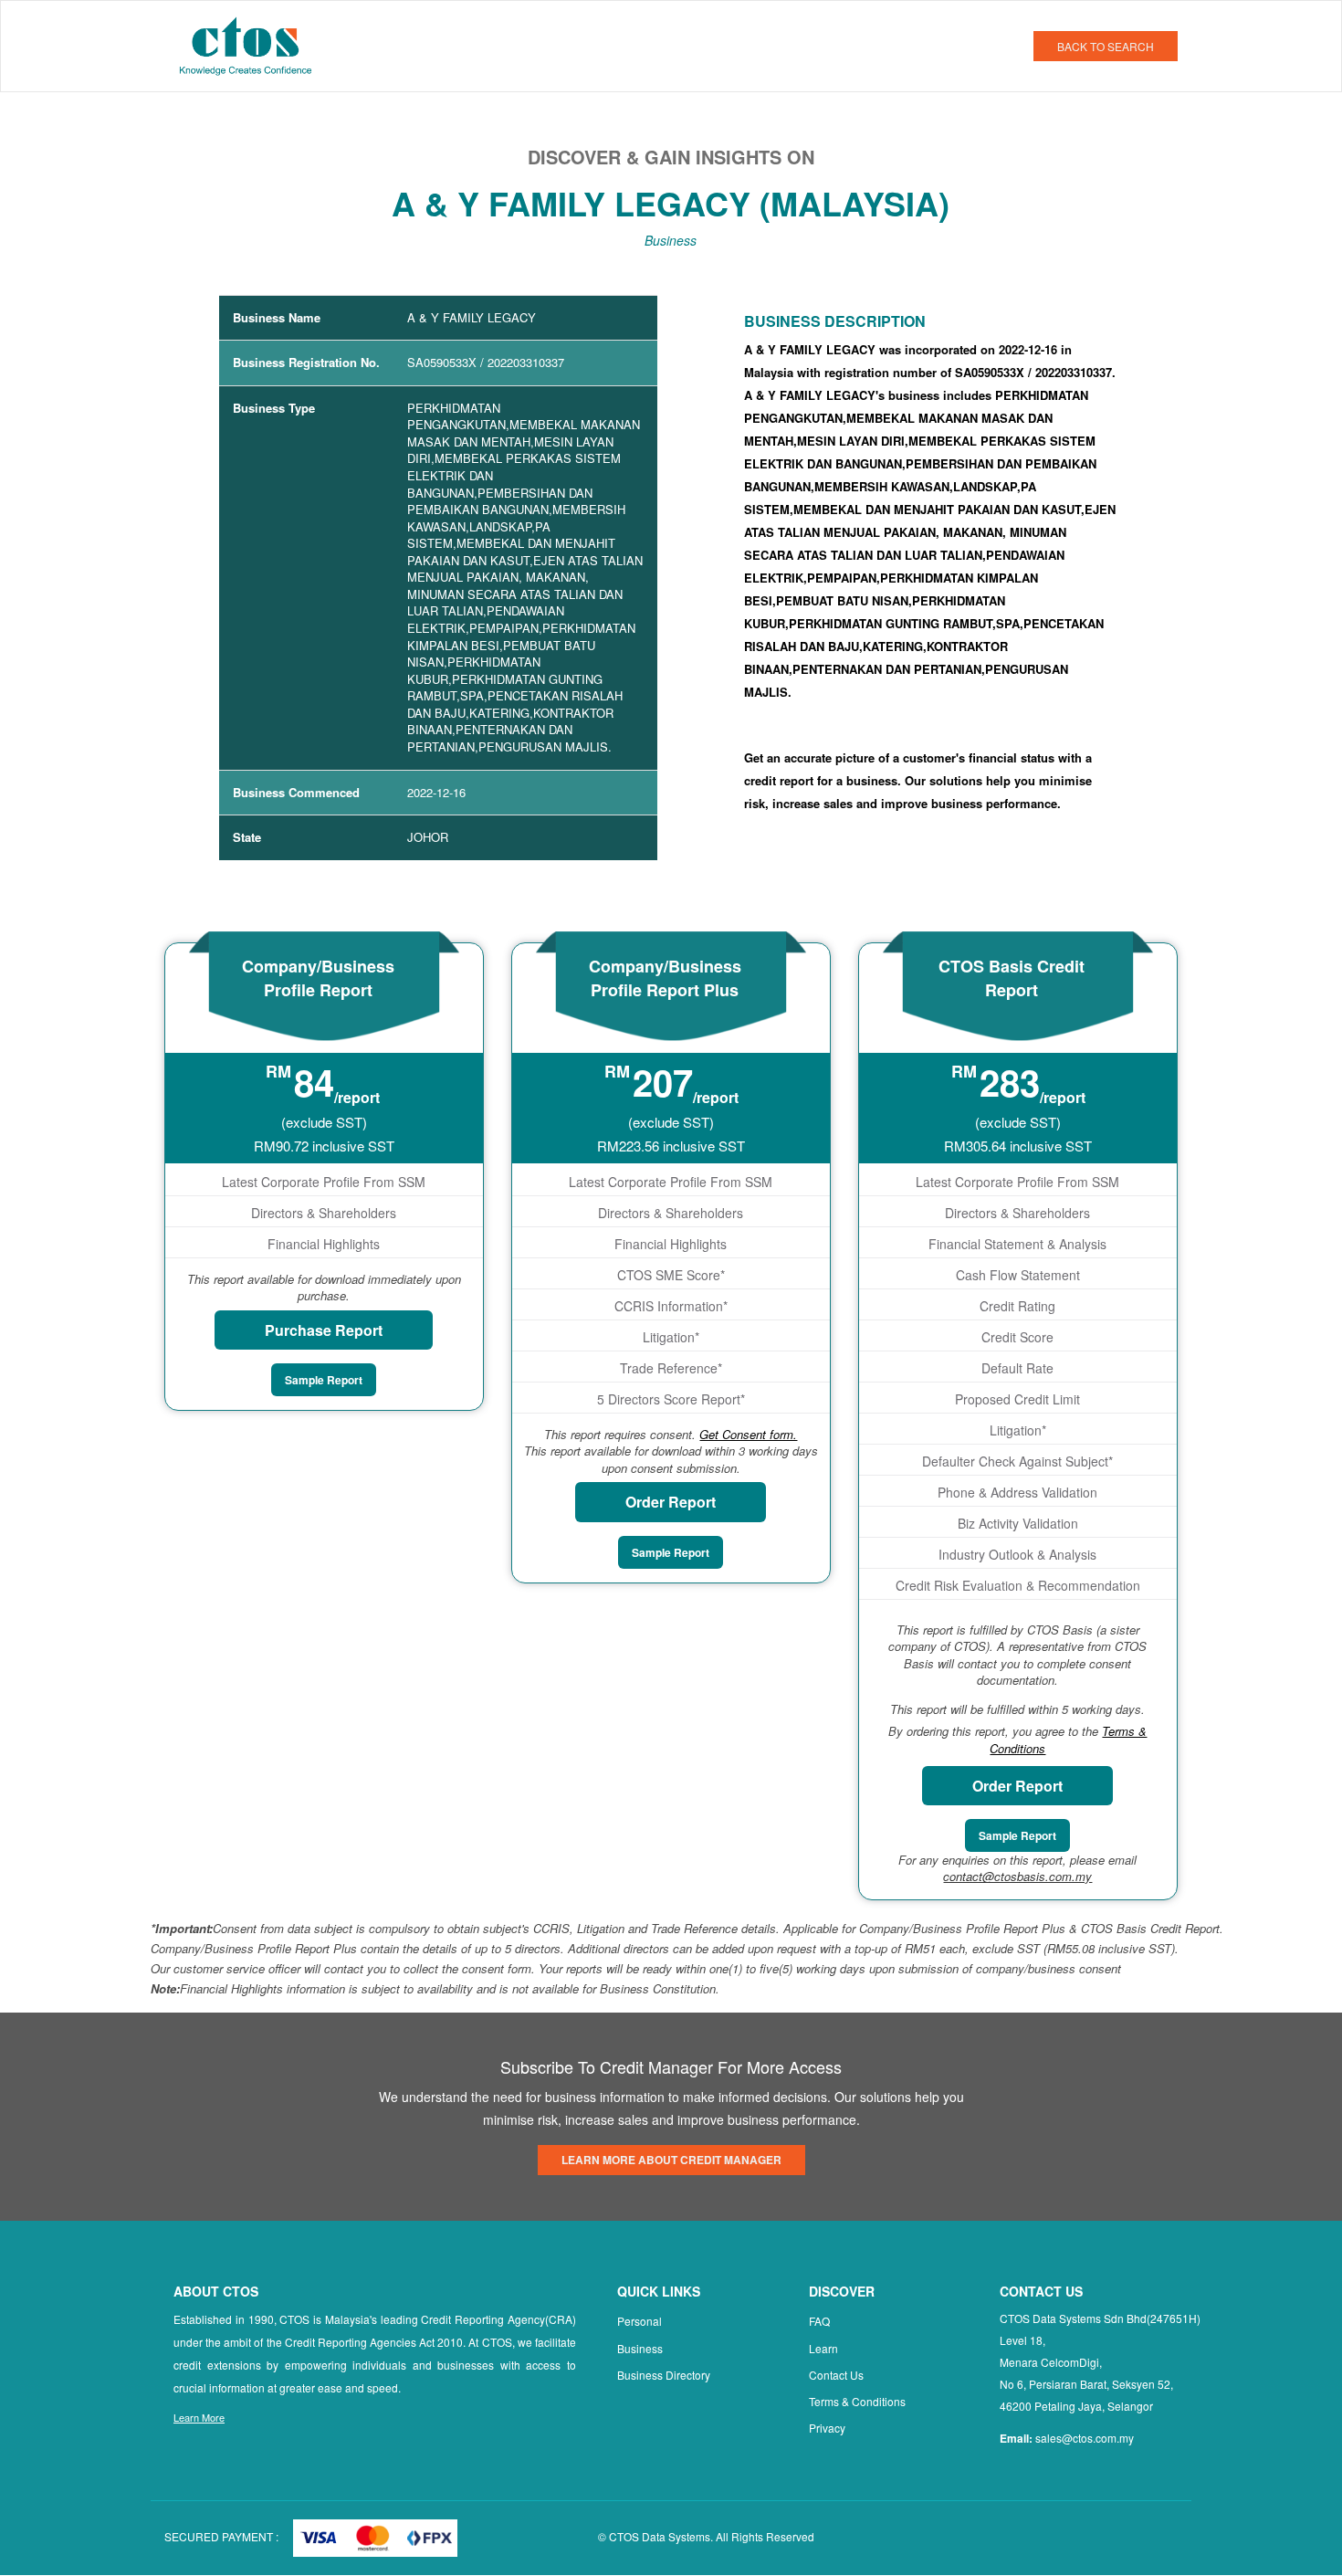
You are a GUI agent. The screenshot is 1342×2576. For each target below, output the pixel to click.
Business (640, 2348)
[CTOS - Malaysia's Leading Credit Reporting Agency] (252, 44)
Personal (640, 2321)
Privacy (827, 2428)
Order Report (671, 1502)
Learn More (199, 2417)
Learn (823, 2348)
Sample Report (324, 1380)
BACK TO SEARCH (1106, 46)
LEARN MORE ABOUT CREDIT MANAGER (671, 2160)
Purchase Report (324, 1330)
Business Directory (664, 2375)
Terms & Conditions (857, 2401)
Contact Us (836, 2375)
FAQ (819, 2321)
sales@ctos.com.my (1085, 2438)
